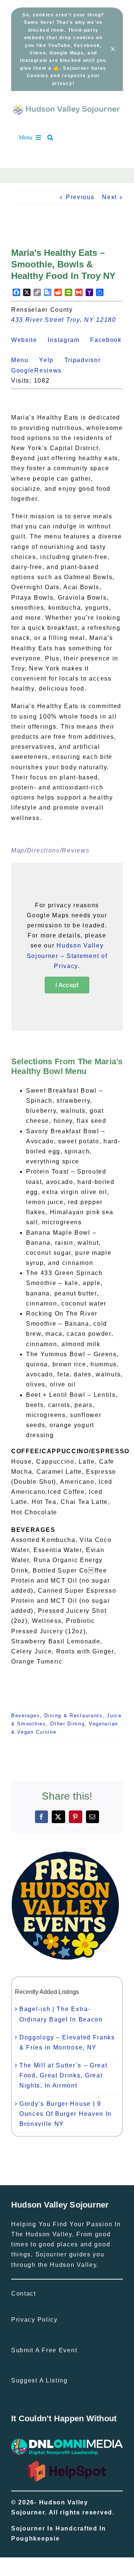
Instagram (68, 340)
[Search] (54, 138)
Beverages (25, 1716)
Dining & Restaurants (74, 1716)
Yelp (51, 360)
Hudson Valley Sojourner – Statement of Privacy (67, 956)
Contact (24, 2294)
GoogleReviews (41, 370)
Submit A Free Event (44, 2350)
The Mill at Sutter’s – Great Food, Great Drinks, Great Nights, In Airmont (63, 2075)
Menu (24, 360)
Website (28, 340)
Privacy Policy (34, 2320)
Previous (80, 197)
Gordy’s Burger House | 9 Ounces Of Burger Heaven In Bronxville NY (66, 2114)
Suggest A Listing (39, 2380)
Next (109, 197)
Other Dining (67, 1724)
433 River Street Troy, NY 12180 (64, 320)
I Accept (67, 985)
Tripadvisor (87, 360)
